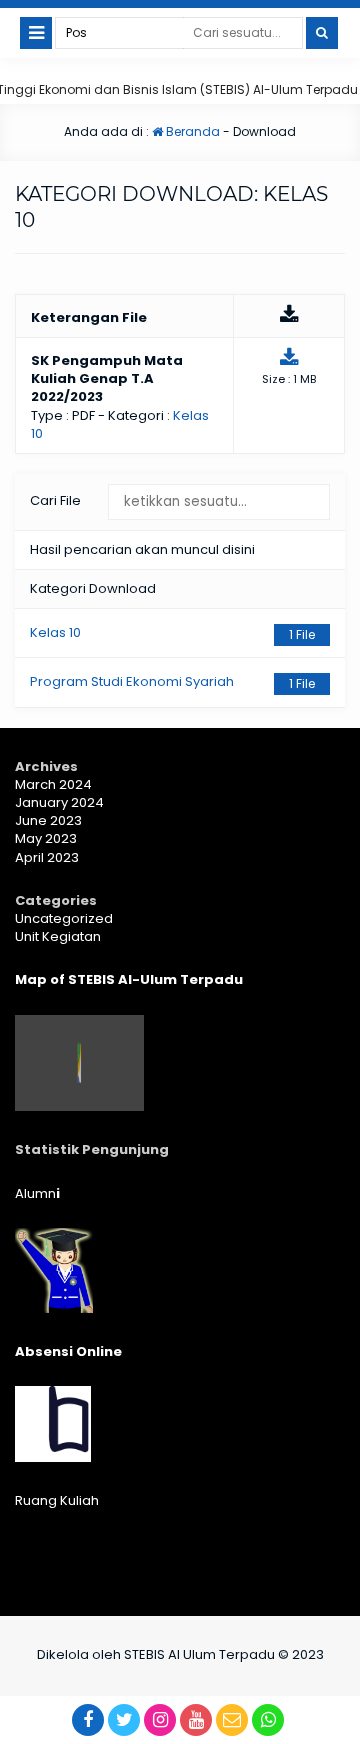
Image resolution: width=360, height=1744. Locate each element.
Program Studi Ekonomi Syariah (172, 682)
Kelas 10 (172, 633)
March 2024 (53, 784)
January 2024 (59, 802)
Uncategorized (64, 918)
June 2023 (48, 820)
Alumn (37, 1193)
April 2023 (47, 857)
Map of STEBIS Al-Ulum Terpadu (129, 979)
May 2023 (46, 838)
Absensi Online (68, 1351)
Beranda (191, 131)
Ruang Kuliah (57, 1500)
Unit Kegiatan (58, 936)
